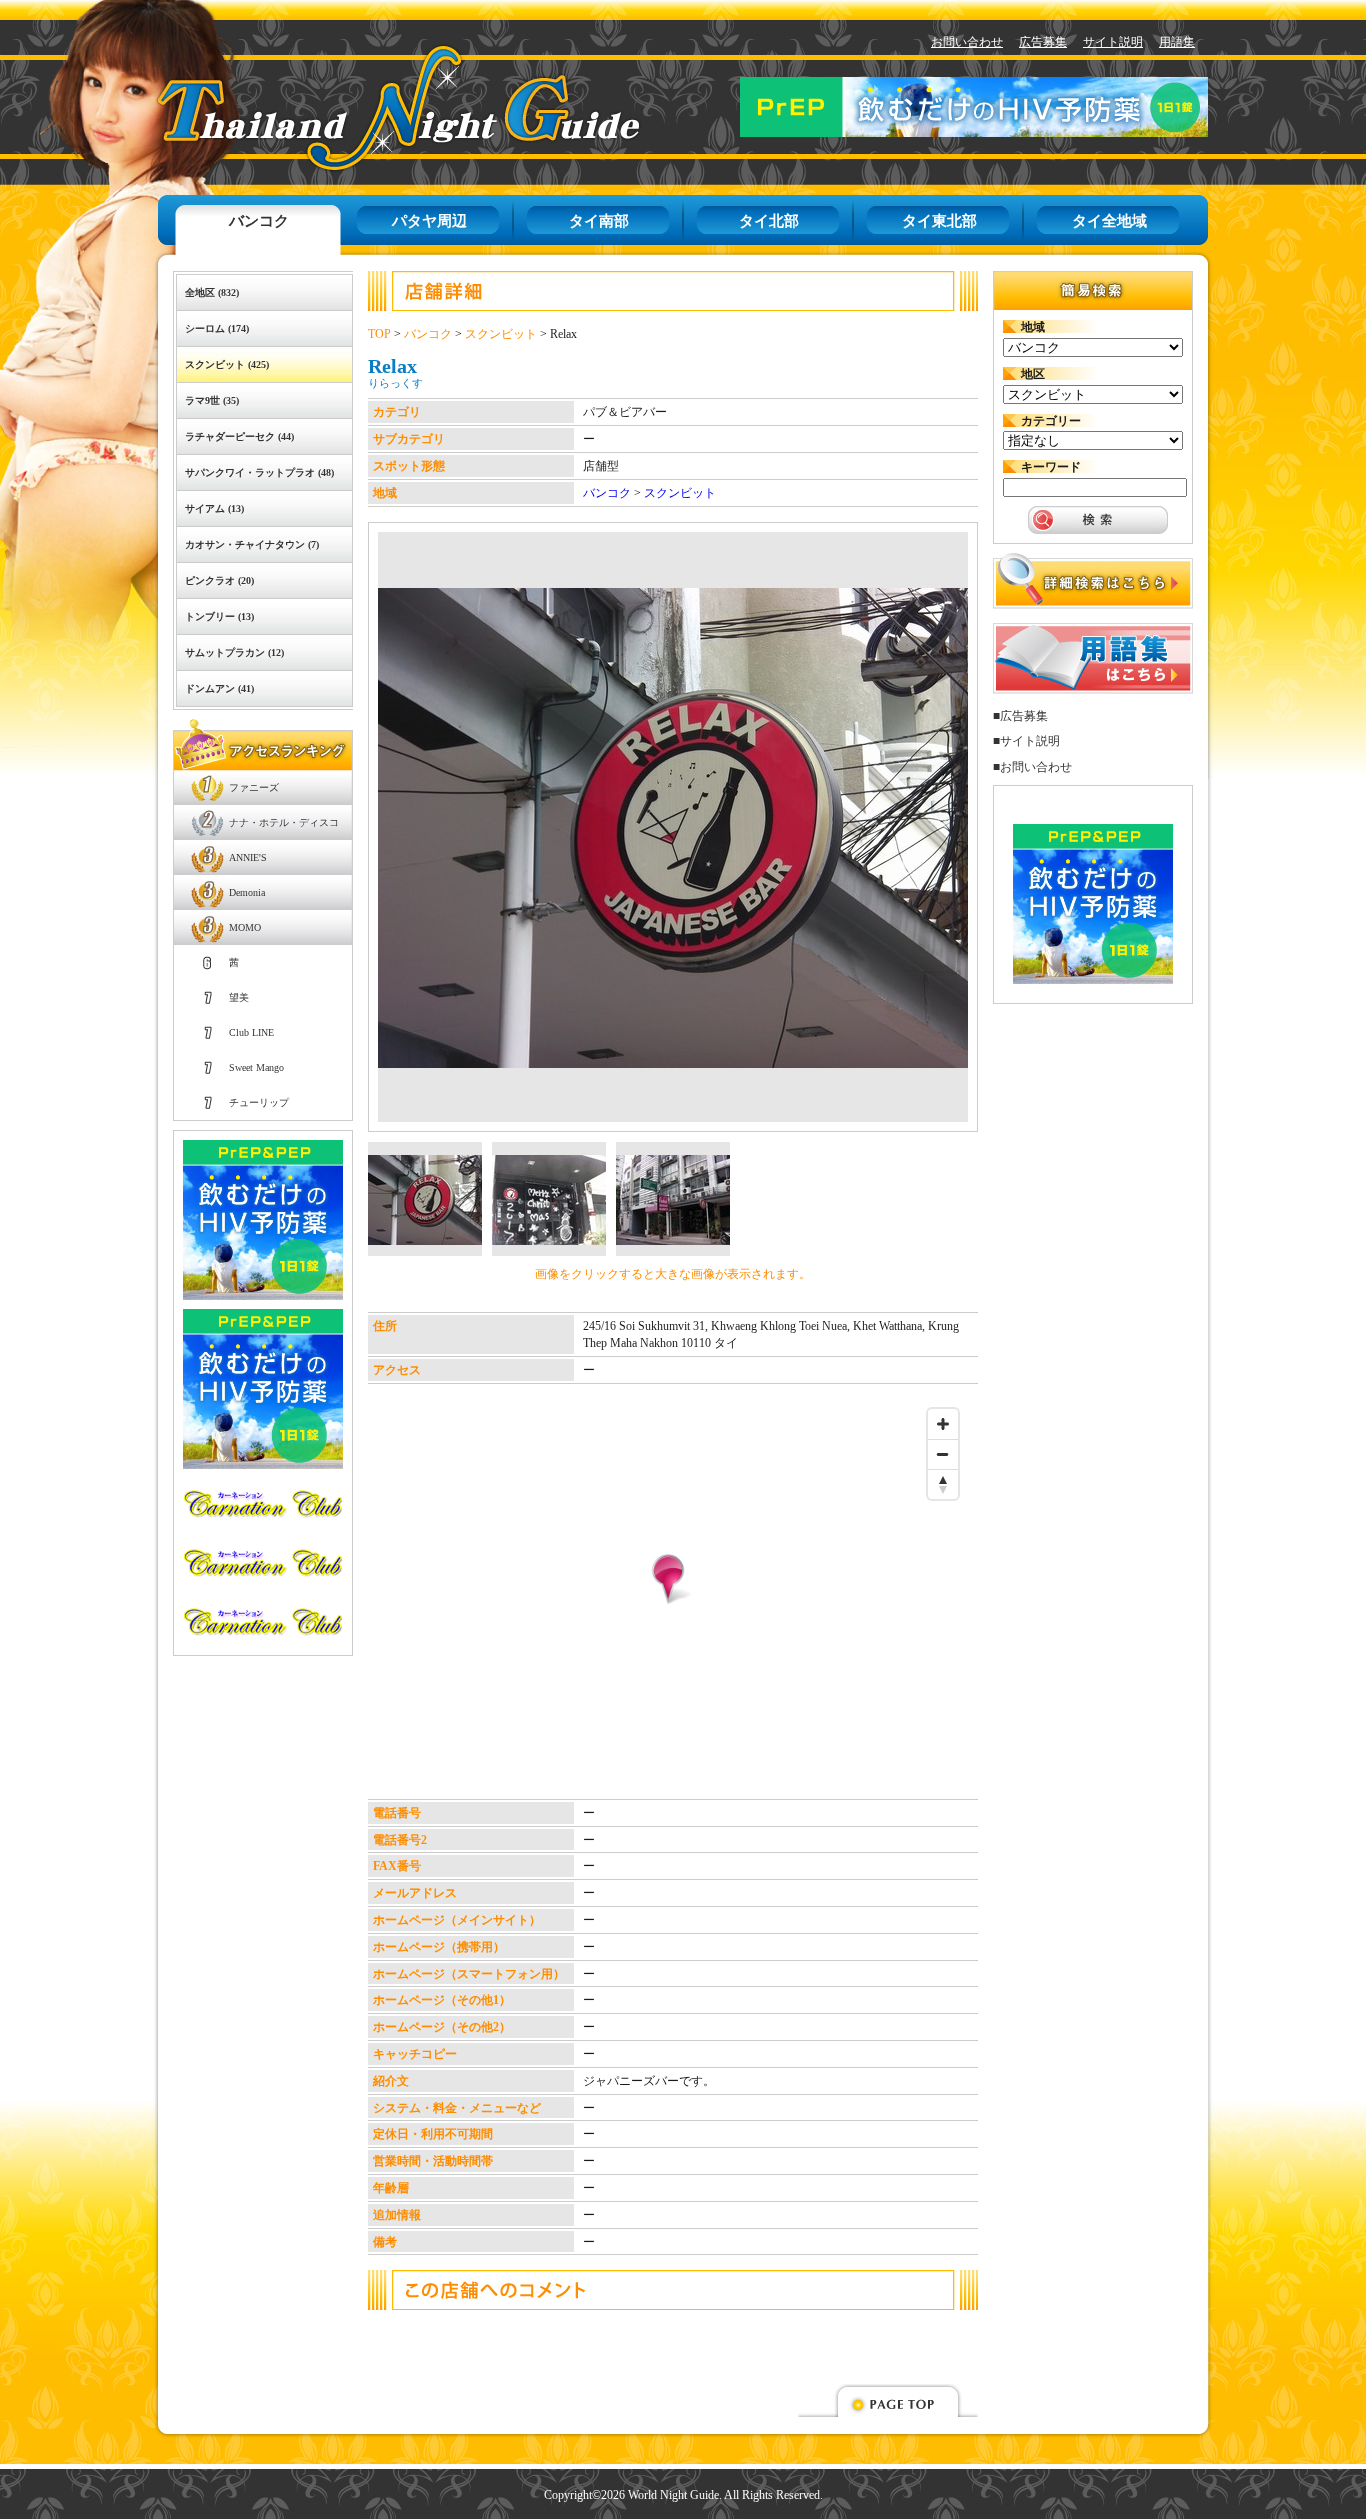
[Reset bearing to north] (943, 1484)
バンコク (259, 221)
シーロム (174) (217, 328)
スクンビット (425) (227, 364)
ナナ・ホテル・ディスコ (284, 822)
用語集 (1177, 42)
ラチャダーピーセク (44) (239, 436)
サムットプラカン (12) (234, 652)
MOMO (245, 927)
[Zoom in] (943, 1424)
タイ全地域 (1109, 221)
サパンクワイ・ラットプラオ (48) (259, 472)
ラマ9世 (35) (212, 400)
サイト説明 (1113, 42)
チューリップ (259, 1102)
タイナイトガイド (353, 107)
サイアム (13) (214, 508)
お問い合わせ (967, 42)
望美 (239, 997)
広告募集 (1043, 42)
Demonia (247, 892)
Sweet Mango (256, 1067)
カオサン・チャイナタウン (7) (252, 544)
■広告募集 (1020, 716)
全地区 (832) (212, 292)
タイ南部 (599, 221)
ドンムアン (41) (219, 688)
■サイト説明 (1026, 741)
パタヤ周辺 (429, 221)
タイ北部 (769, 221)
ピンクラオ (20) (219, 580)
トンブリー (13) (219, 616)
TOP (379, 334)
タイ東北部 (939, 221)
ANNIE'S (248, 857)
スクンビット (501, 334)
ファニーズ (254, 787)
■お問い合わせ (1032, 767)
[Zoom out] (943, 1454)
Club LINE (251, 1032)
